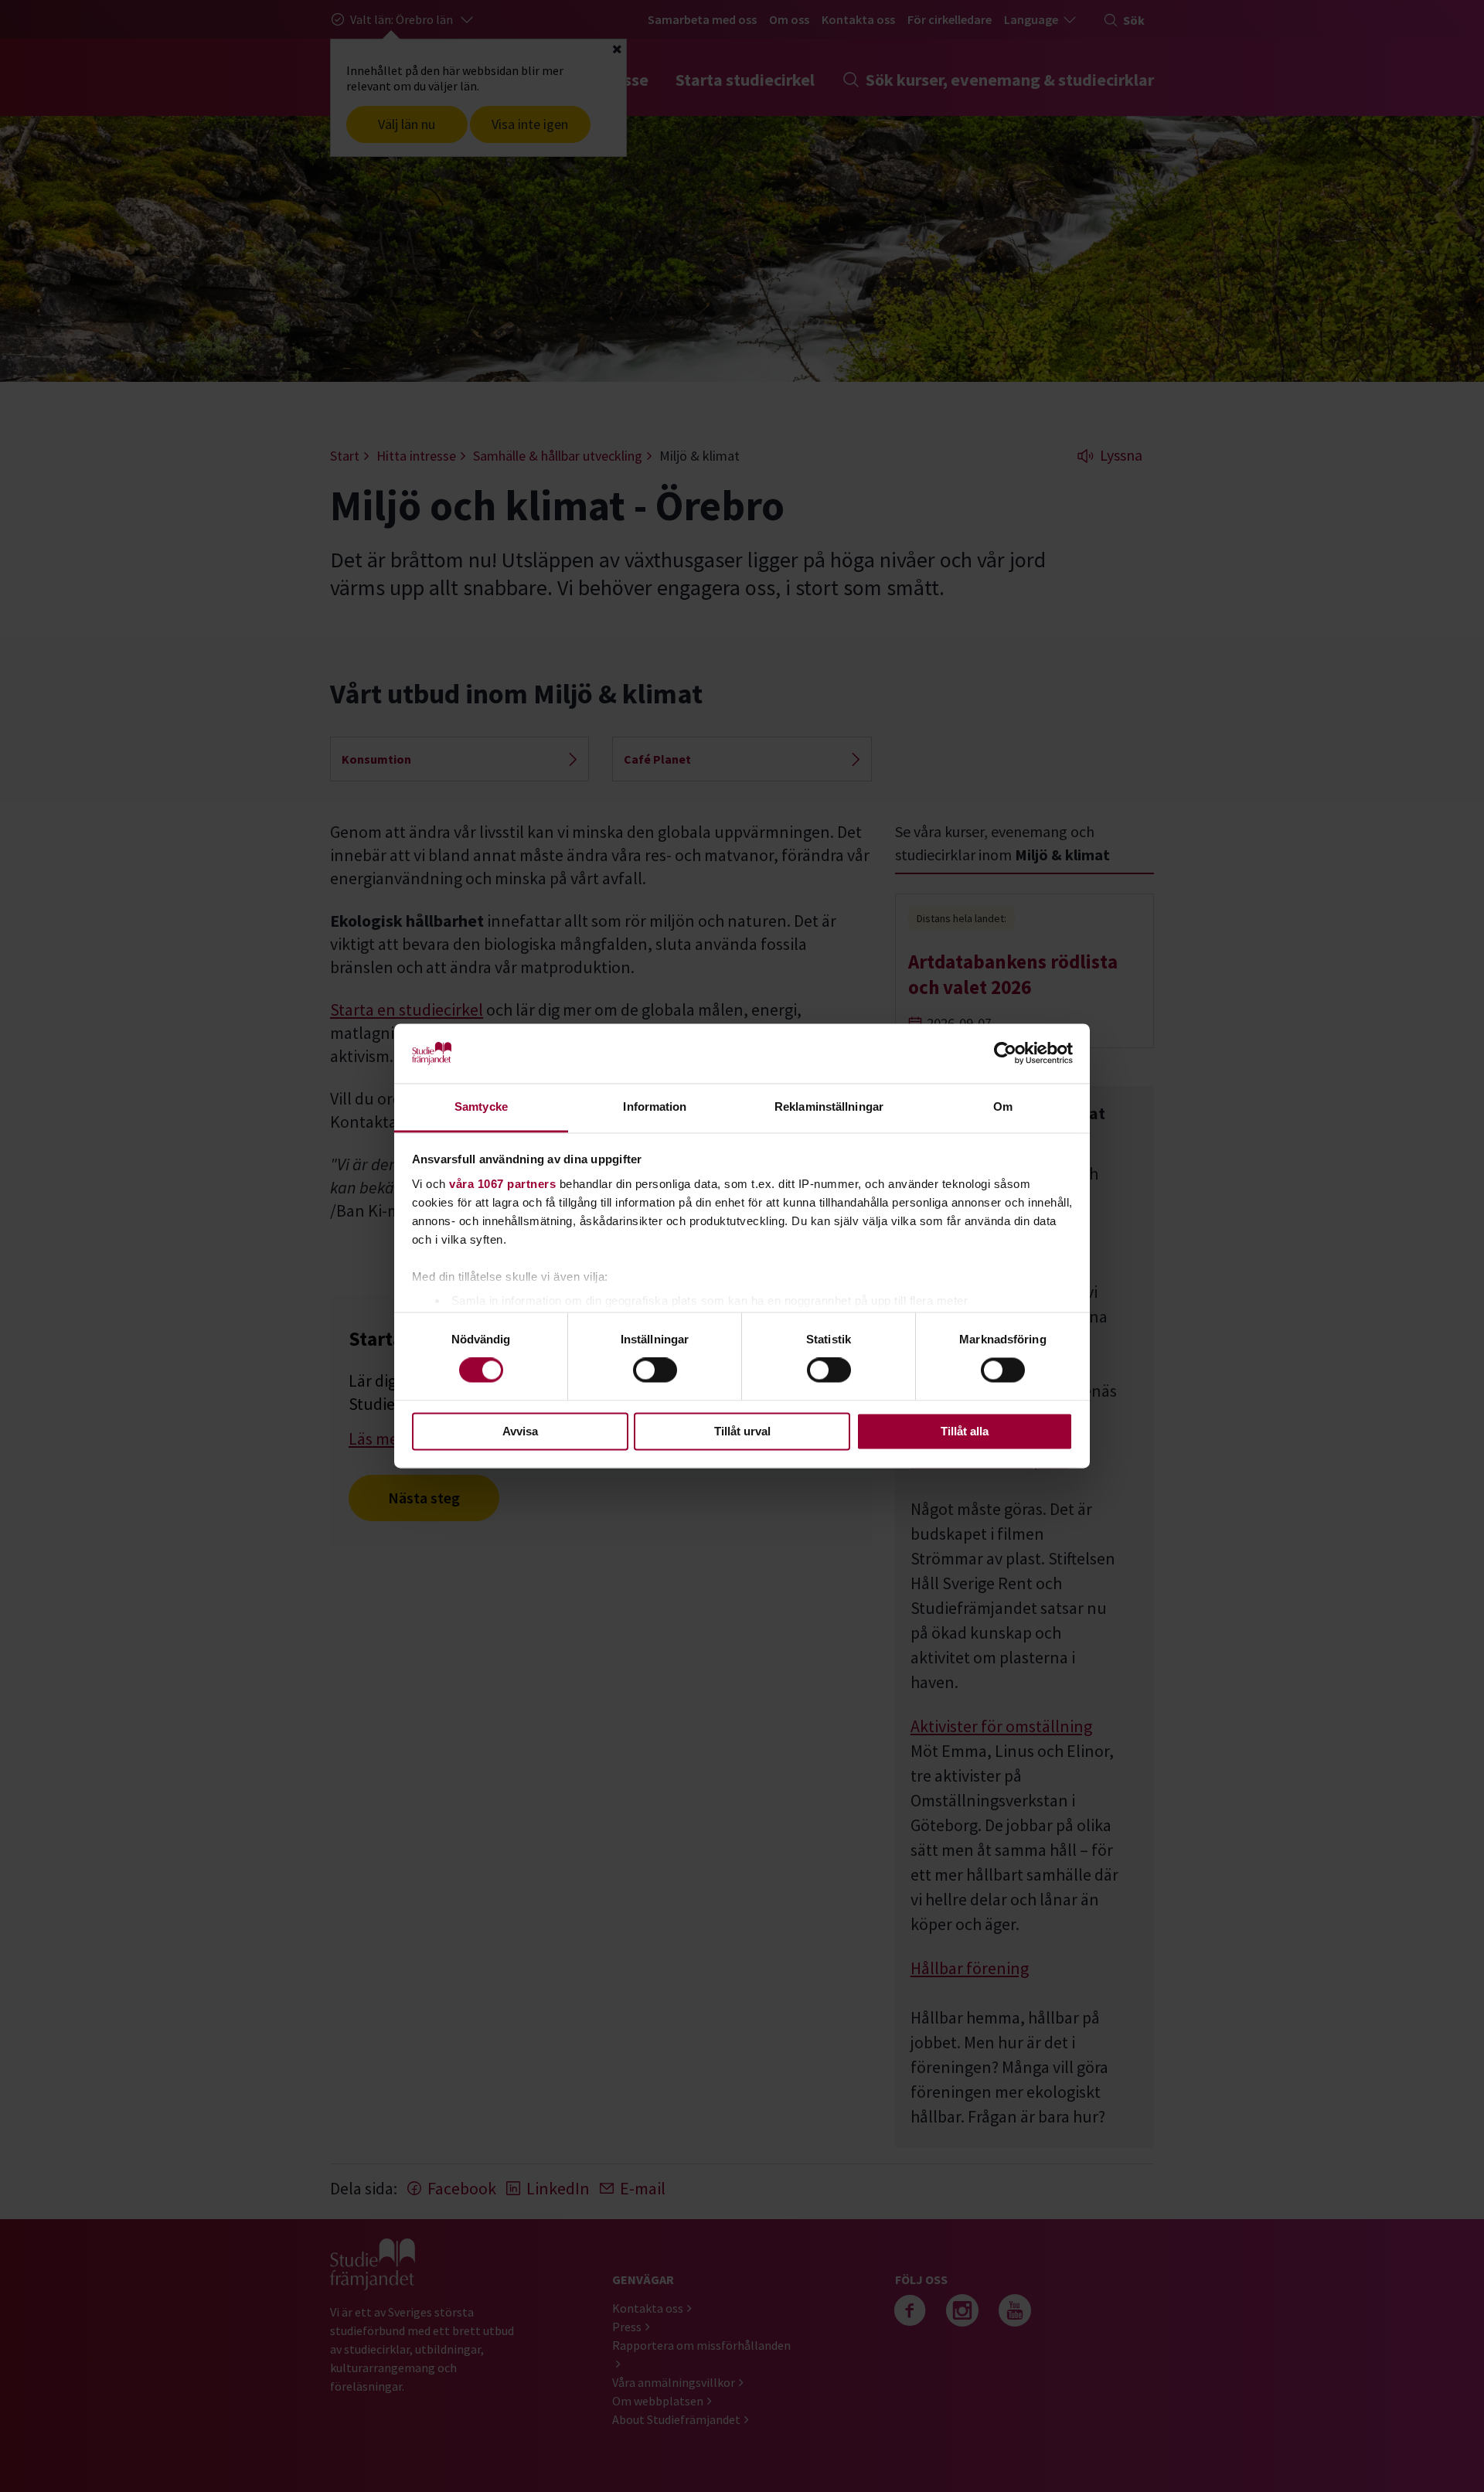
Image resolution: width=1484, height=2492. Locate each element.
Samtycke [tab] (481, 1106)
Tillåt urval (742, 1431)
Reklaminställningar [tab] (829, 1106)
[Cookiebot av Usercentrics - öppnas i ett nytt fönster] (1005, 1054)
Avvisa (520, 1431)
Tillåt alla (965, 1431)
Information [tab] (655, 1106)
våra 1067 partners (502, 1184)
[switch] (655, 1370)
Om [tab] (1003, 1106)
